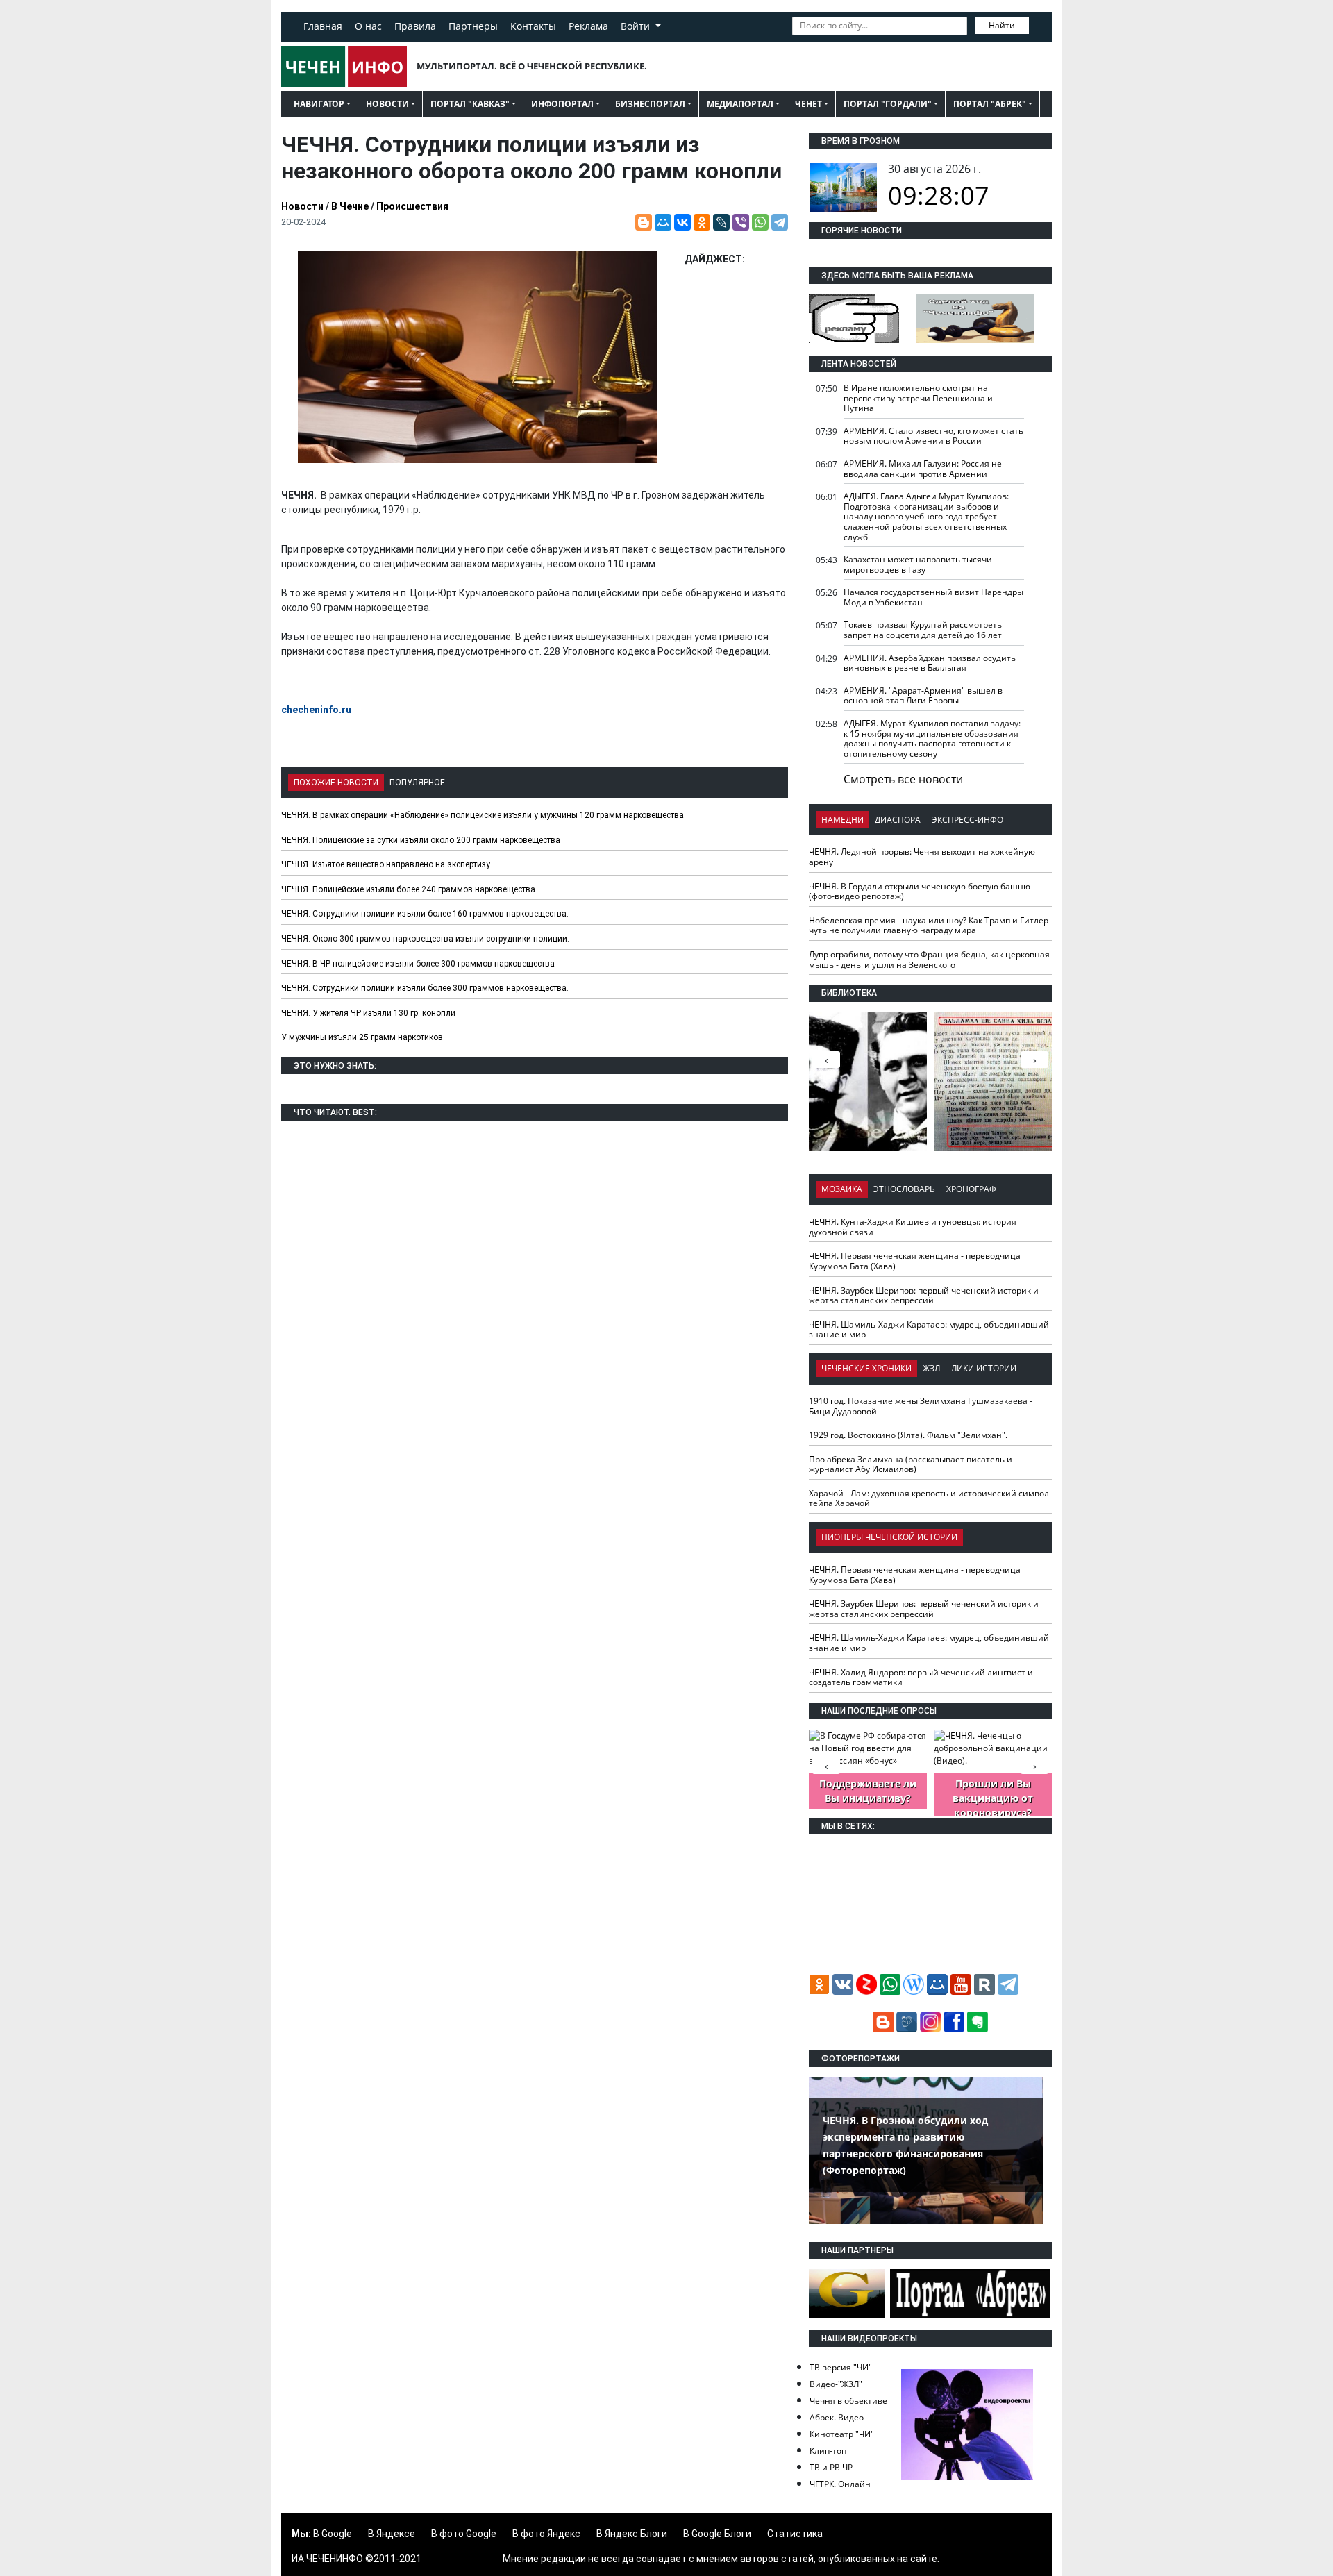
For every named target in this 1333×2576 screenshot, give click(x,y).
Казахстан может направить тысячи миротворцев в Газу (918, 564)
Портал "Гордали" (888, 104)
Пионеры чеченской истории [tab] (889, 1537)
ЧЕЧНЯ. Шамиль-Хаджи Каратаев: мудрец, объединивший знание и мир (929, 1330)
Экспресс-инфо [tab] (967, 820)
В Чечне (350, 206)
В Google (333, 2534)
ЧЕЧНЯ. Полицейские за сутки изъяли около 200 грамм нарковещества (421, 840)
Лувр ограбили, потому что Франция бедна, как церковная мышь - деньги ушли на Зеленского (929, 960)
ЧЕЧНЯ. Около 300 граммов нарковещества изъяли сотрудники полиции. (425, 939)
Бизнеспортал (650, 104)
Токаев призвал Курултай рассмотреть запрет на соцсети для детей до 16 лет (923, 630)
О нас (368, 26)
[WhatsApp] (760, 222)
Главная (323, 26)
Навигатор (319, 104)
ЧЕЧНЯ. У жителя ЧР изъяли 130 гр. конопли (368, 1013)
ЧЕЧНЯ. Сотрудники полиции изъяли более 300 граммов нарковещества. (425, 988)
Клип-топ (828, 2451)
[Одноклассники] (702, 222)
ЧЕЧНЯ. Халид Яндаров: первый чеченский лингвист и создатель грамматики (921, 1678)
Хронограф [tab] (971, 1189)
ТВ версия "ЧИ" (841, 2367)
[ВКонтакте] (682, 222)
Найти (1002, 25)
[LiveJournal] (721, 222)
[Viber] (741, 222)
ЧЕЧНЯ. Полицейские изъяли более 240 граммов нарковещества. (409, 889)
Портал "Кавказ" (470, 104)
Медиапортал (740, 104)
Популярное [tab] (417, 783)
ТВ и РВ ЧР (831, 2467)
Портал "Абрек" (990, 104)
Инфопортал (562, 104)
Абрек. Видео (837, 2417)
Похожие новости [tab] (336, 783)
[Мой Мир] (663, 222)
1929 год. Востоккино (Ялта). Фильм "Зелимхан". (908, 1435)
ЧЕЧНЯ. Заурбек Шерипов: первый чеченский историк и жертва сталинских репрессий (924, 1296)
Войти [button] (637, 26)
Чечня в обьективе (848, 2401)
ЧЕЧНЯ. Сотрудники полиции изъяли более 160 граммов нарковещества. (425, 914)
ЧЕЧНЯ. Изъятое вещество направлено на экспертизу (386, 864)
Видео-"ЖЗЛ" (836, 2384)
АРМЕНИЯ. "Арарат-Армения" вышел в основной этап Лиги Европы (923, 696)
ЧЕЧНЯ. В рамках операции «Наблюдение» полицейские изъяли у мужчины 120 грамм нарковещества (483, 815)
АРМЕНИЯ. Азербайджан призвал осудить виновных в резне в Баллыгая (930, 663)
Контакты (533, 26)
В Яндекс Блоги (632, 2534)
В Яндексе (392, 2534)
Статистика (795, 2534)
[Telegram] (780, 222)
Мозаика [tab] (842, 1189)
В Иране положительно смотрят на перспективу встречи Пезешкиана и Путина (918, 398)
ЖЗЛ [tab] (931, 1368)
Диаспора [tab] (898, 820)
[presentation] (1034, 1060)
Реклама (588, 26)
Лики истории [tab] (984, 1368)
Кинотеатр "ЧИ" (842, 2434)
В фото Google (464, 2534)
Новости (387, 104)
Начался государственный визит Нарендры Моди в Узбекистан (933, 597)
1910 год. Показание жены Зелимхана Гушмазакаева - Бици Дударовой (921, 1406)
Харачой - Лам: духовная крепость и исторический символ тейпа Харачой (929, 1498)
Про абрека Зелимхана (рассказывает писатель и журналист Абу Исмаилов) (911, 1464)
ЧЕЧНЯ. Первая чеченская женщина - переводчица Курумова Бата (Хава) (915, 1261)
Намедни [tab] (842, 820)
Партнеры (473, 26)
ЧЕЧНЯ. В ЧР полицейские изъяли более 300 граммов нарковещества (418, 964)
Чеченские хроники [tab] (866, 1368)
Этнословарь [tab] (904, 1189)
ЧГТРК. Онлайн (840, 2484)
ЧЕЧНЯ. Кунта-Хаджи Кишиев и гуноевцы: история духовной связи (913, 1227)
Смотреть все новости (903, 779)
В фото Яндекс (546, 2534)
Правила (415, 26)
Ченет (808, 104)
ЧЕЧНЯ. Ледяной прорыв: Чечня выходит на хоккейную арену (922, 857)
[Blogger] (644, 222)
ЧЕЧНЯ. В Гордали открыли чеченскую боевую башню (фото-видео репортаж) (920, 892)
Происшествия (412, 206)
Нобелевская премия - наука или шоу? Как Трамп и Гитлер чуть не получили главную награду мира (929, 926)
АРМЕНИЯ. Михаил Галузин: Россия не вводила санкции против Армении (923, 469)
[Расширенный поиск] (1039, 24)
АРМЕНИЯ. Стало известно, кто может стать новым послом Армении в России (933, 436)
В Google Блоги (717, 2534)
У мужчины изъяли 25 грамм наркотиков (362, 1037)
